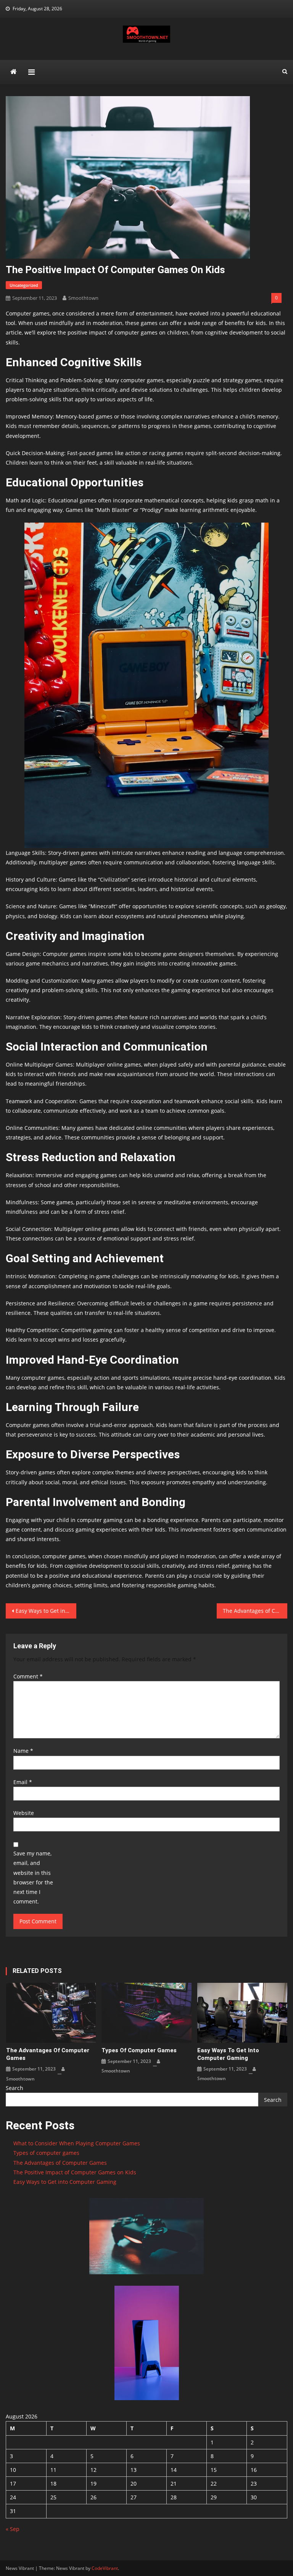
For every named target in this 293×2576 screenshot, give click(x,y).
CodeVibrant (105, 2568)
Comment (28, 1676)
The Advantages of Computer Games (255, 1611)
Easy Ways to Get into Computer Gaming (46, 1611)
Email (23, 1782)
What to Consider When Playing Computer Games (77, 2143)
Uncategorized (24, 285)
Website (24, 1813)
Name (23, 1751)
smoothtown (83, 298)
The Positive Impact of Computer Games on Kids (75, 2172)
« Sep (13, 2529)
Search (14, 2088)
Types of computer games (139, 2050)
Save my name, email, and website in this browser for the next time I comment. (33, 1877)
